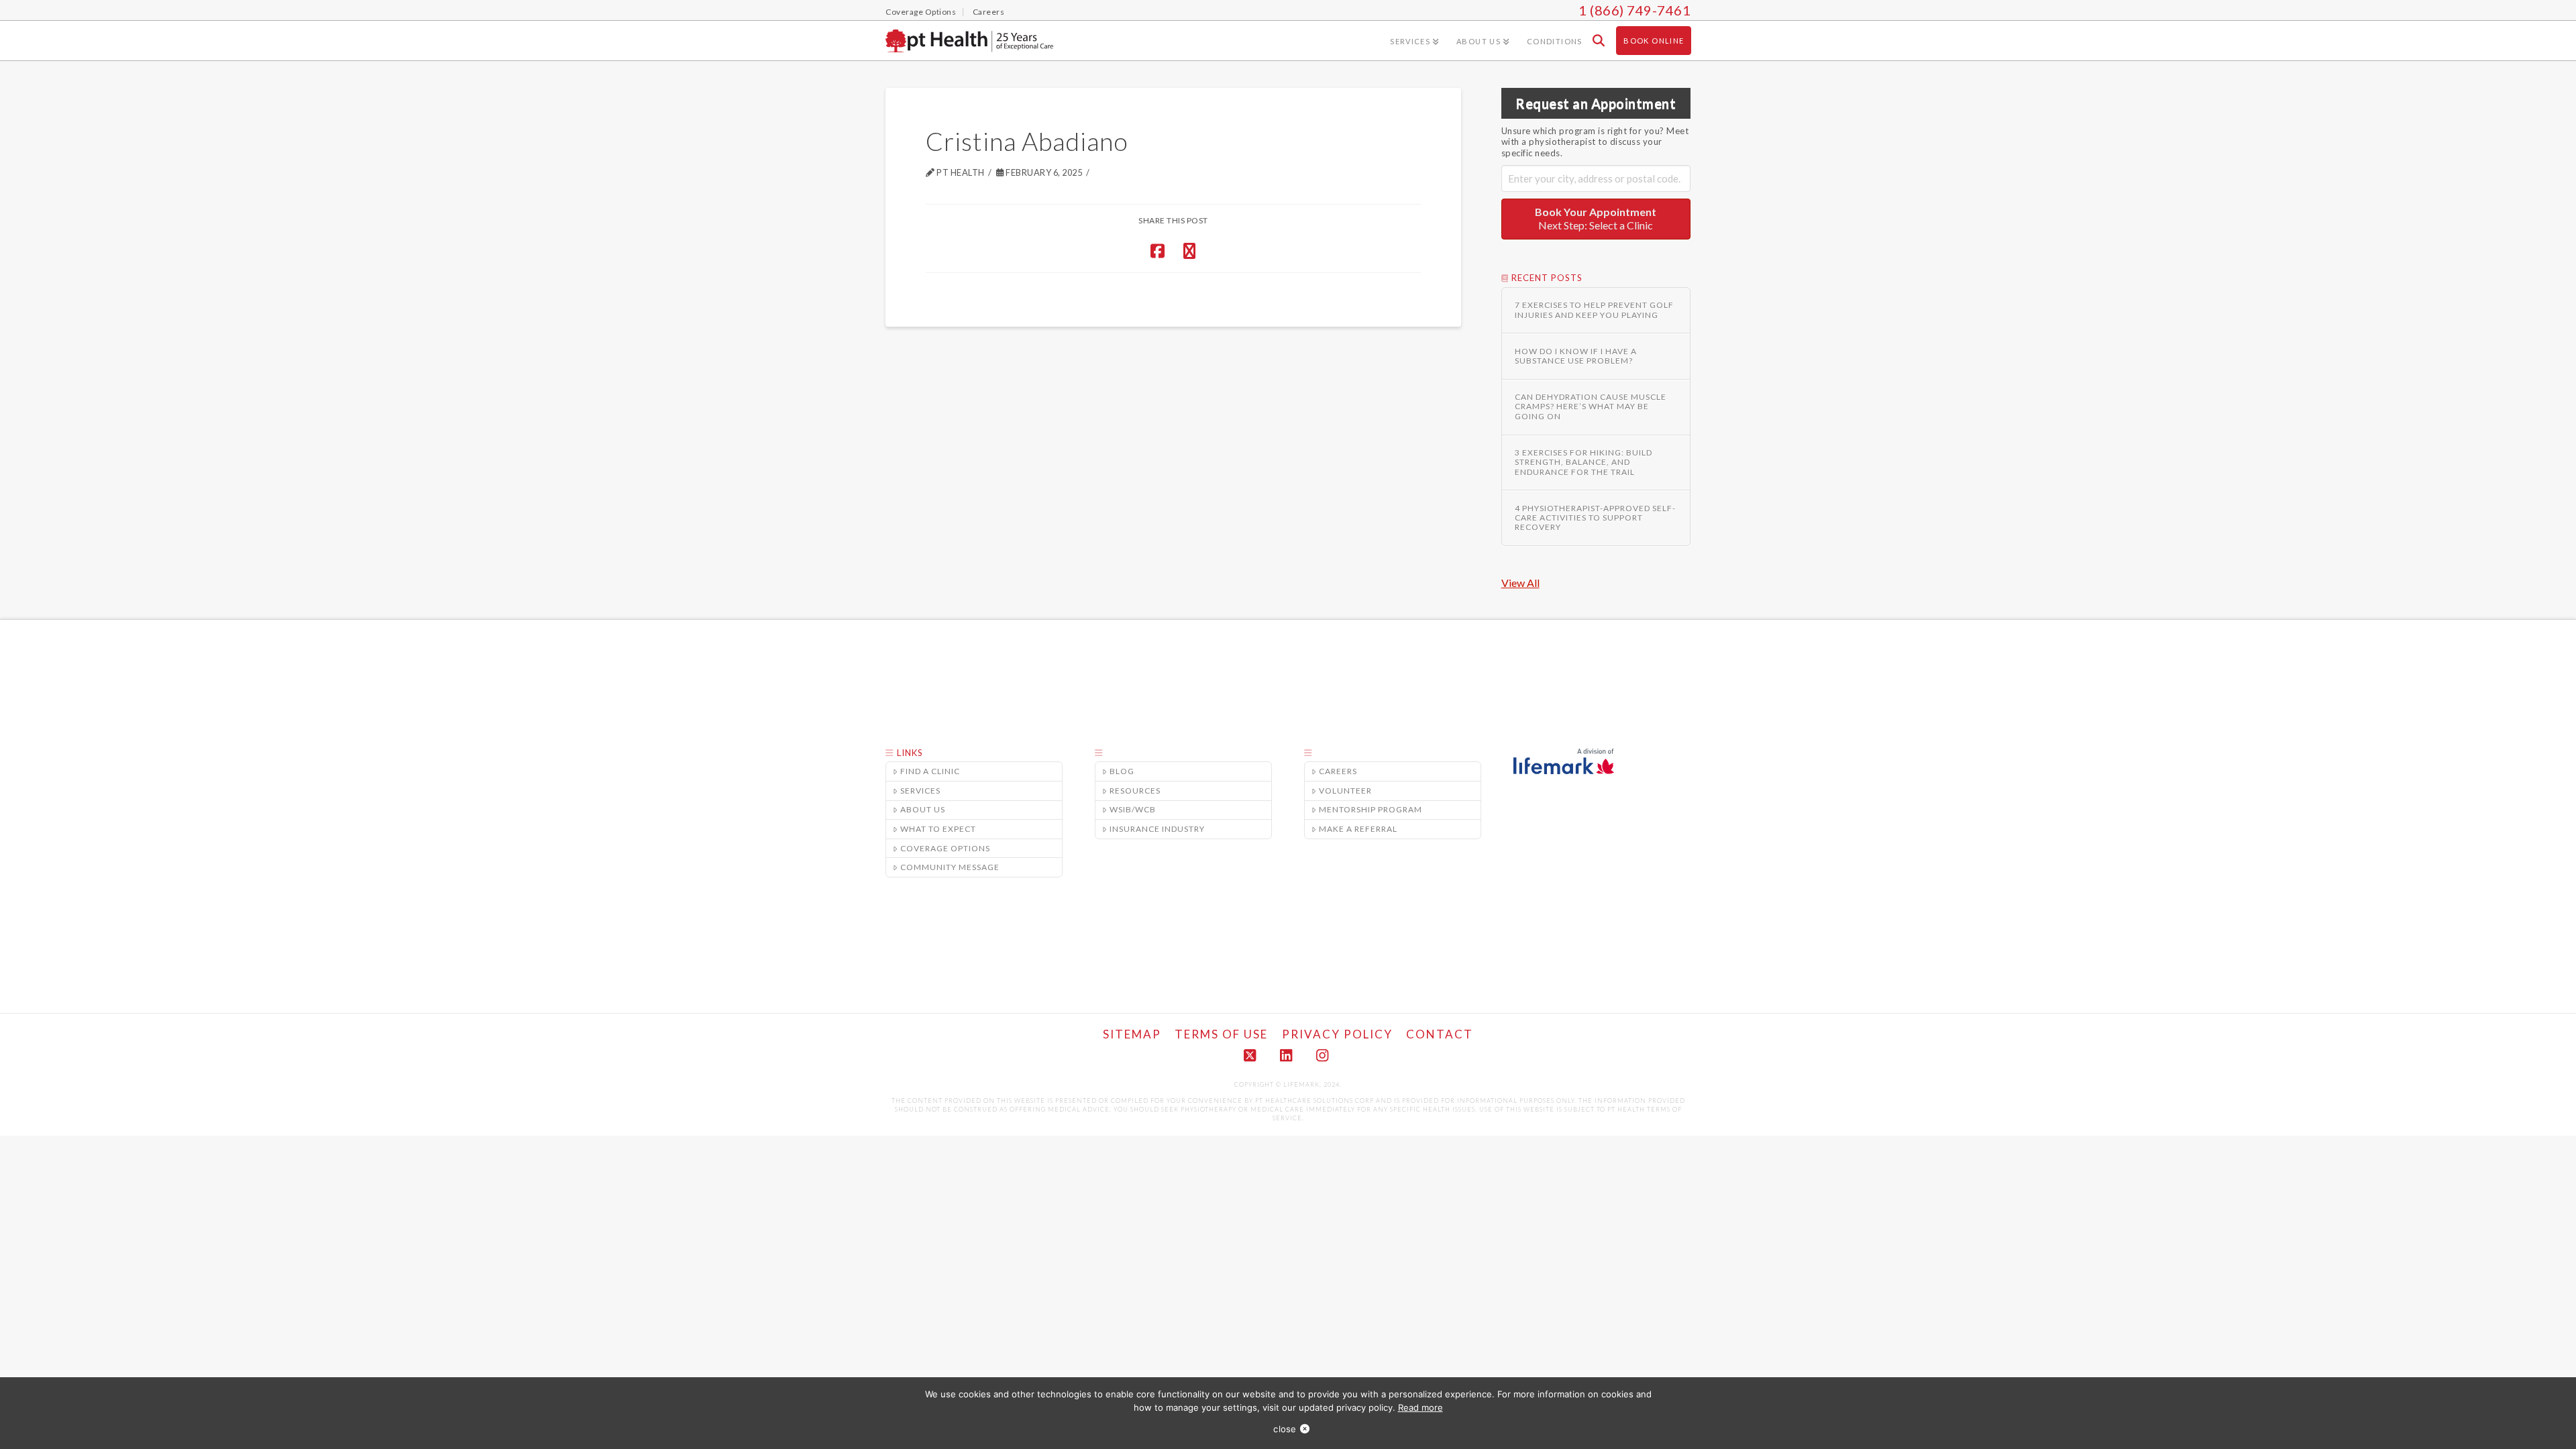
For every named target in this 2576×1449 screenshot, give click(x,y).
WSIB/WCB (1133, 809)
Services (920, 791)
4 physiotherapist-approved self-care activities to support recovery (1595, 518)
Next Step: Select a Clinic (1596, 219)
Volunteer (1345, 791)
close (1285, 1429)
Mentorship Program (1371, 809)
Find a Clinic (930, 771)
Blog (1122, 771)
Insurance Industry (1157, 829)
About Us (923, 809)
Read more (1420, 1407)
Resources (1135, 791)
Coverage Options (945, 848)
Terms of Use (1221, 1034)
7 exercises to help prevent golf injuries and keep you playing (1594, 310)
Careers (1338, 771)
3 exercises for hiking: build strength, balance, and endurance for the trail (1584, 463)
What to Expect (938, 829)
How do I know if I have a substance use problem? (1576, 356)
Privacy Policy (1337, 1034)
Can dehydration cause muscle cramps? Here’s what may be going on (1591, 407)
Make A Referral (1358, 829)
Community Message (950, 867)
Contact (1440, 1034)
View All (1520, 583)
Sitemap (1132, 1034)
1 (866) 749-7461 (1634, 10)
